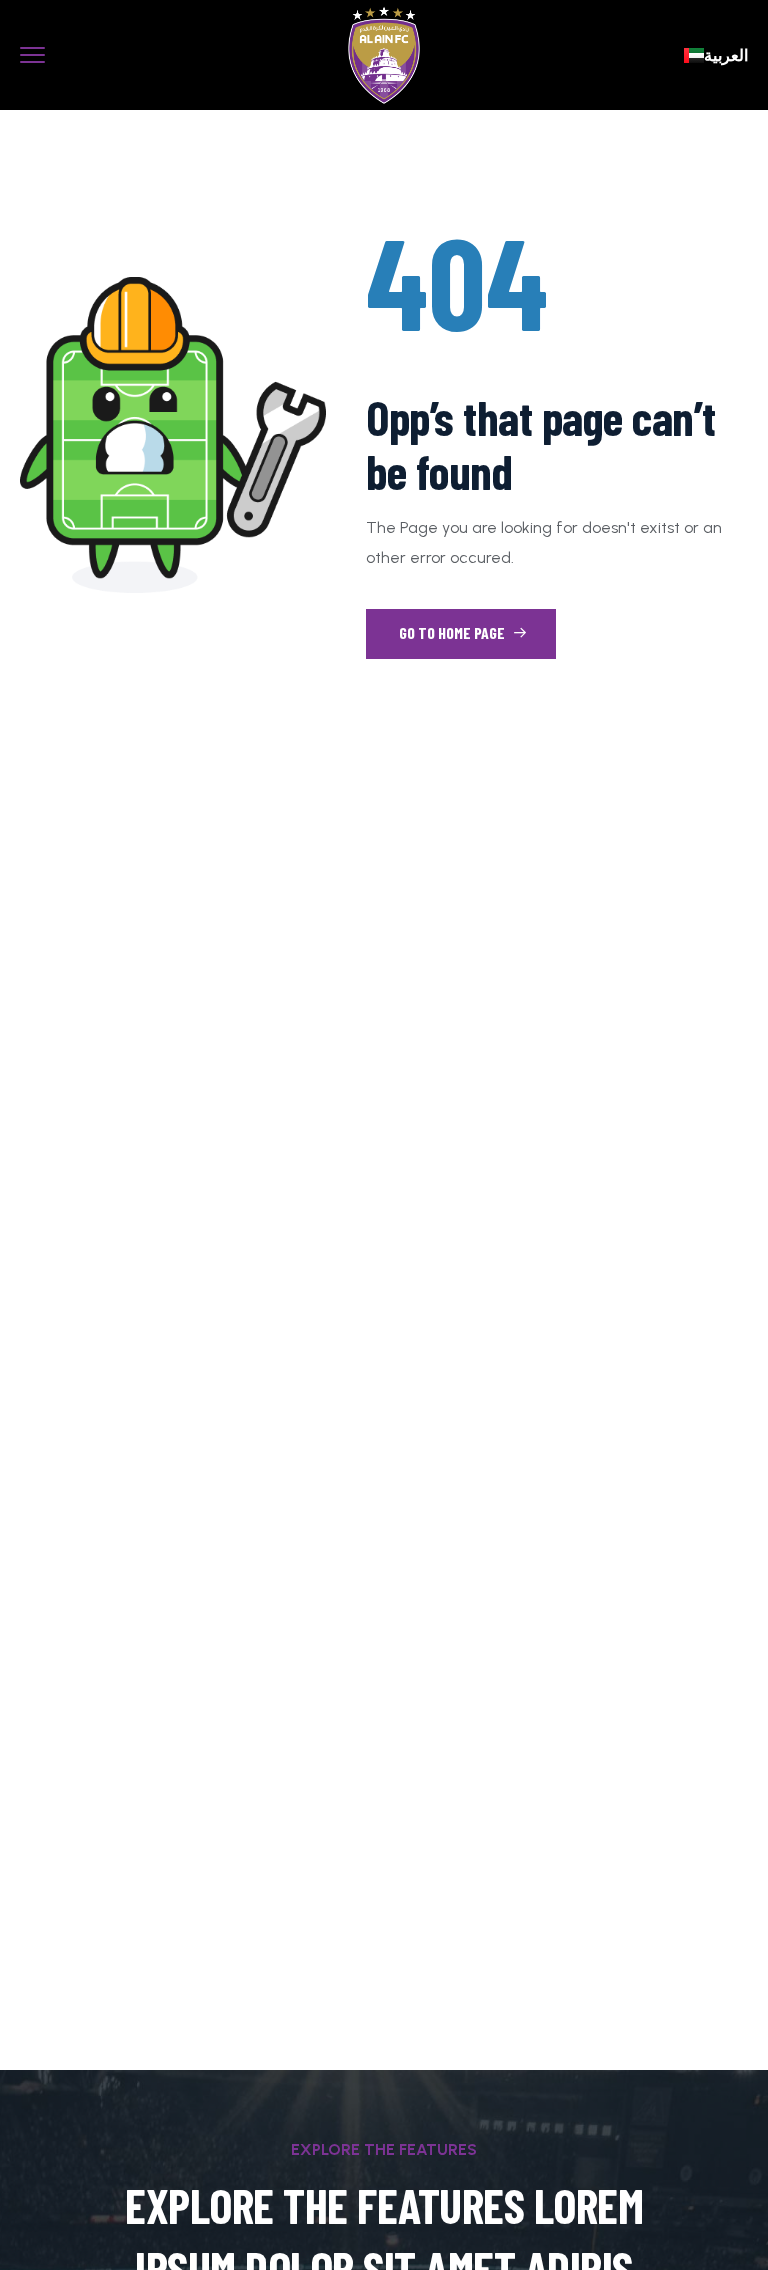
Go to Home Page (453, 632)
